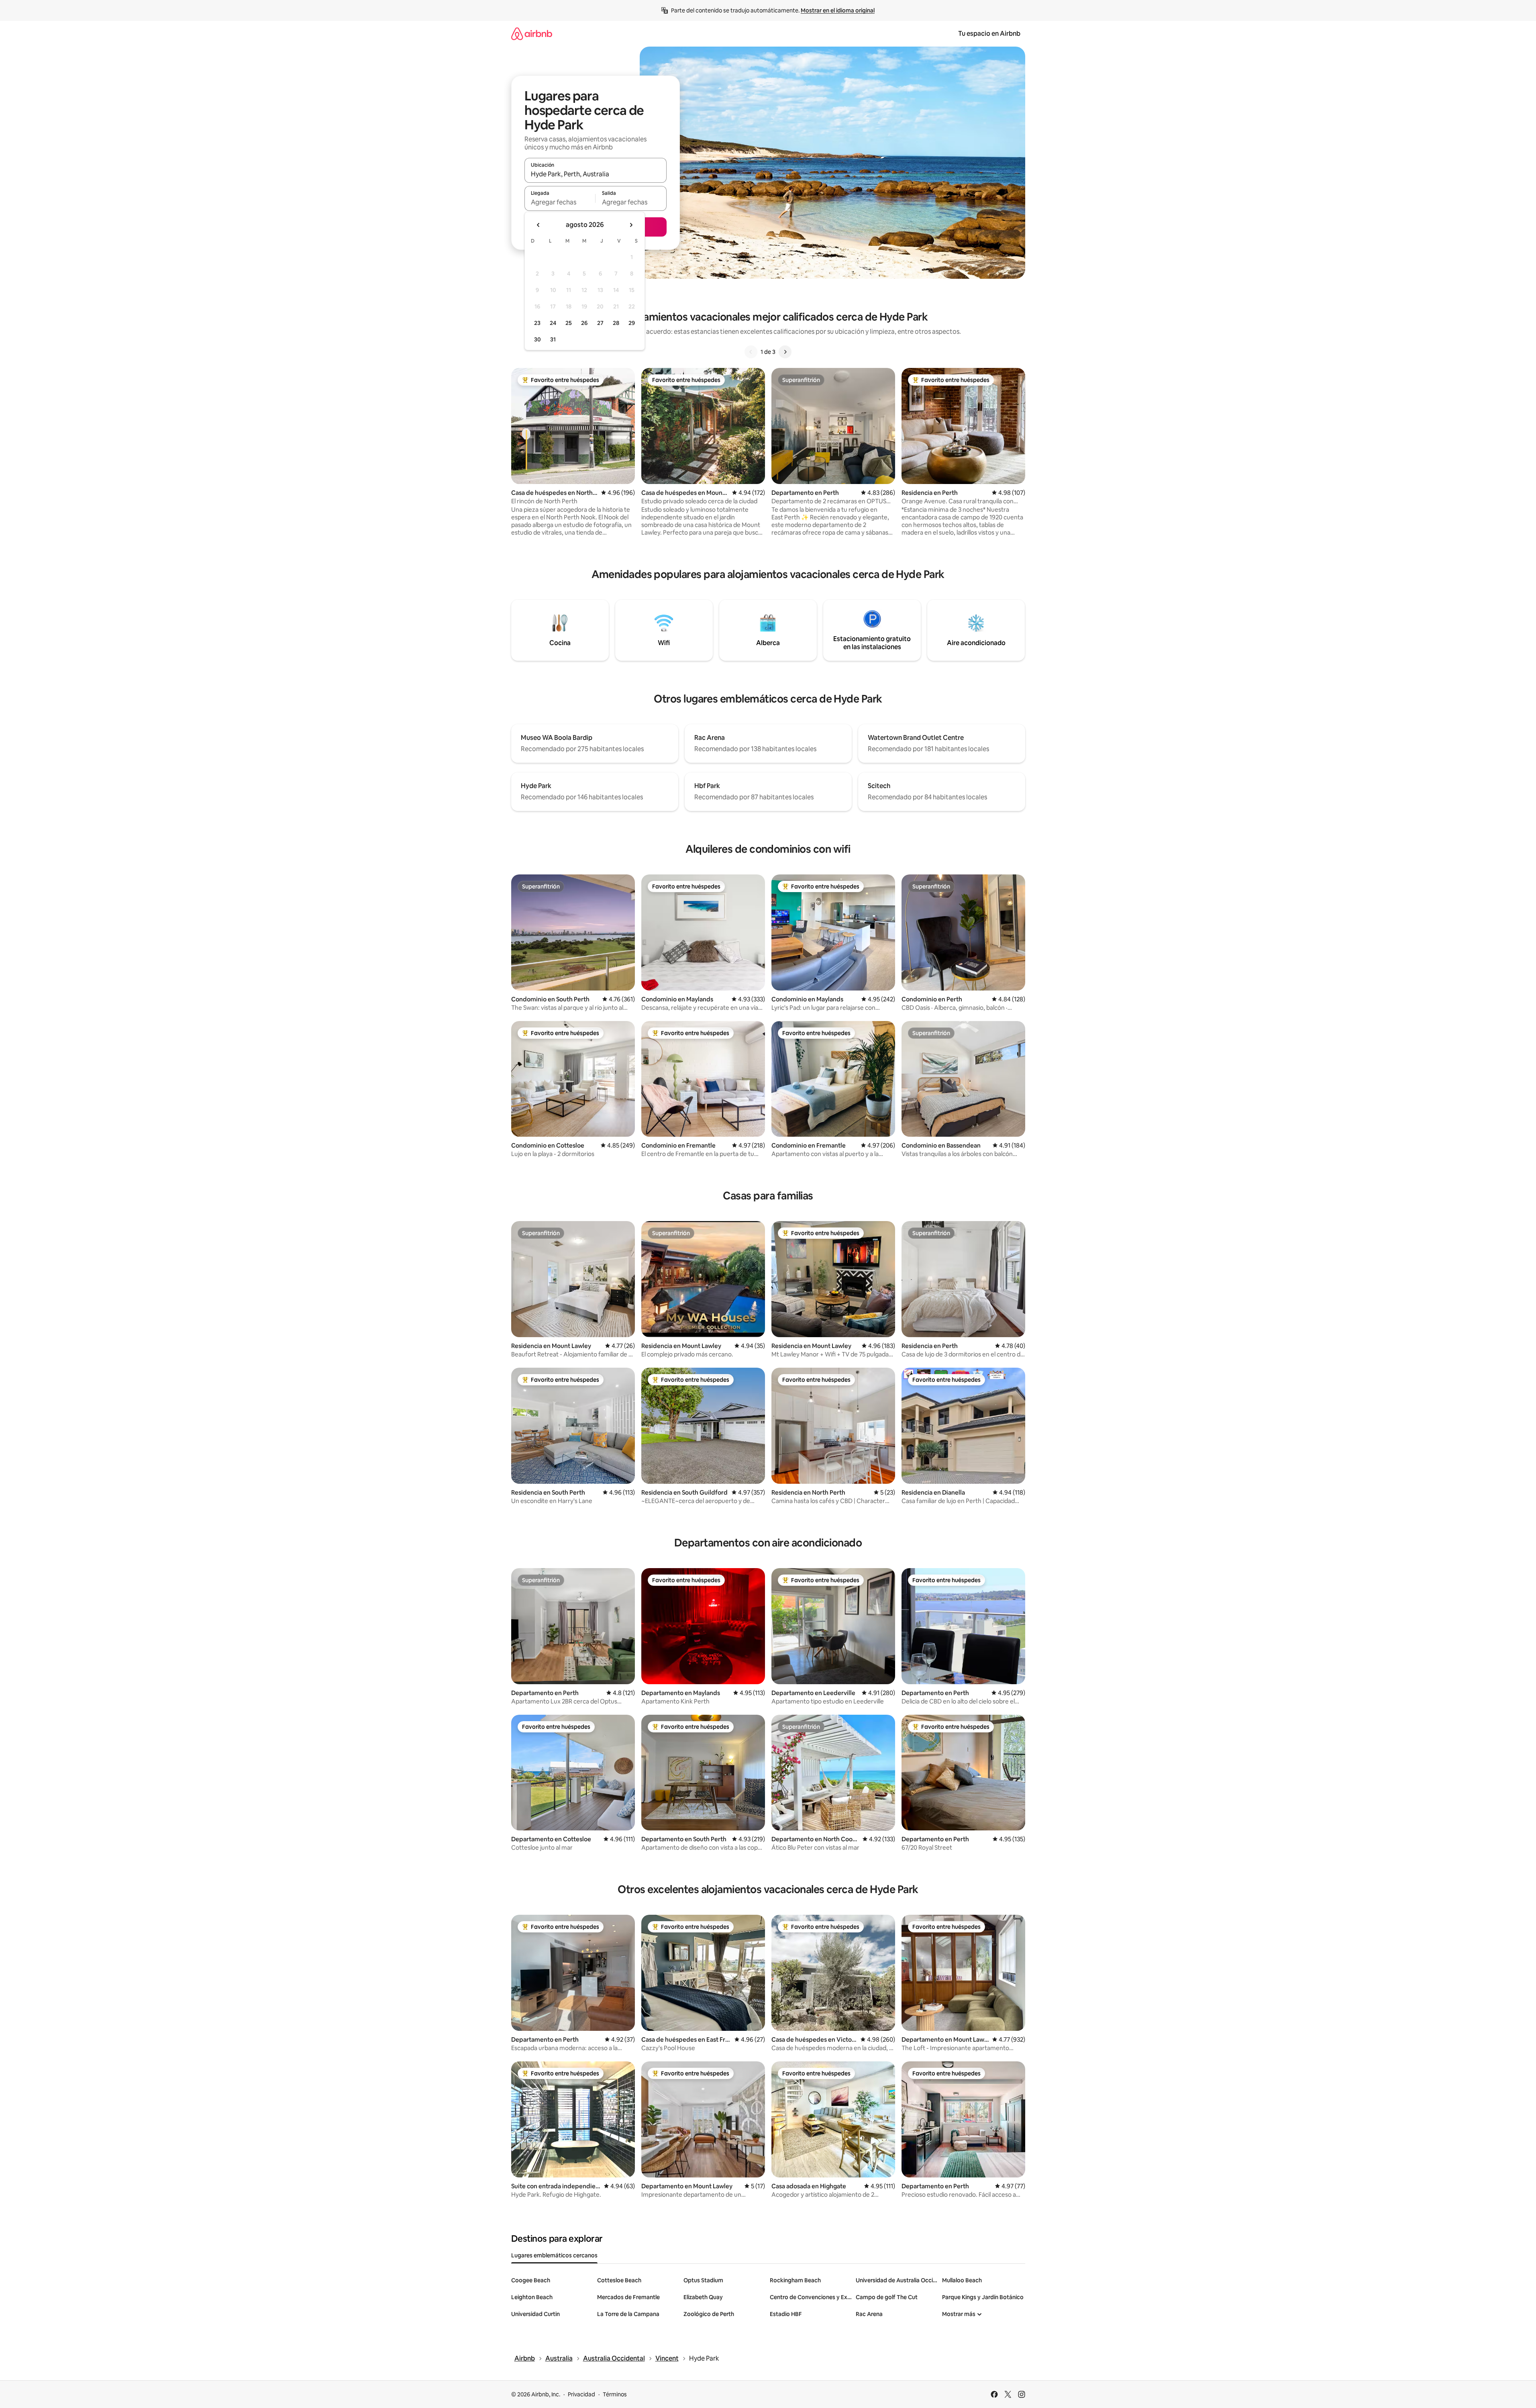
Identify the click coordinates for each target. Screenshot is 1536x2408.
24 (553, 323)
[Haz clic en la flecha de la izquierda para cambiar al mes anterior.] (539, 225)
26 (584, 323)
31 (553, 339)
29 (632, 323)
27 (600, 323)
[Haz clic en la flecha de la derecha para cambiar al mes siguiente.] (631, 225)
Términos (615, 2394)
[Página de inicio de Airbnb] (532, 34)
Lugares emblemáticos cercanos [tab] (554, 2255)
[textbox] (560, 202)
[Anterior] (751, 352)
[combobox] (596, 174)
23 (537, 323)
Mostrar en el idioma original (838, 10)
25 (569, 323)
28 (616, 323)
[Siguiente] (785, 352)
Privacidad (581, 2394)
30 (537, 339)
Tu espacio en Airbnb (989, 34)
